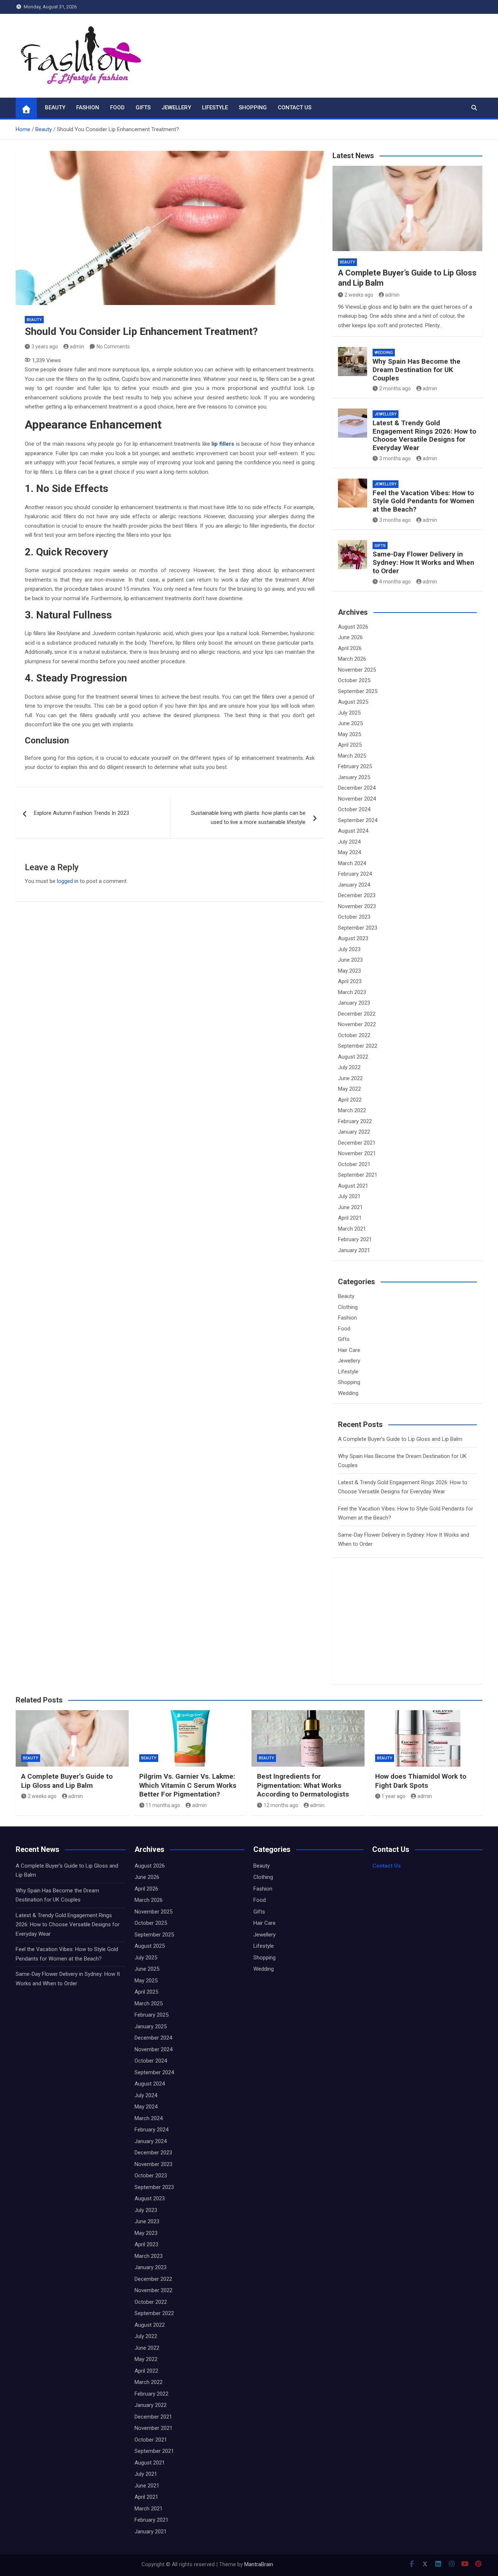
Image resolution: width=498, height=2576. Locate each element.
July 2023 (349, 949)
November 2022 (357, 1024)
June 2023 (350, 960)
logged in (68, 881)
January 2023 (354, 1003)
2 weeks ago (359, 295)
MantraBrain (259, 2564)
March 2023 (352, 992)
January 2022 (354, 1132)
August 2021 (353, 1186)
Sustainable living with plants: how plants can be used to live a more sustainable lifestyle (248, 818)
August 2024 (353, 831)
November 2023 (357, 906)
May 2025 (349, 734)
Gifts (143, 108)
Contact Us (295, 108)
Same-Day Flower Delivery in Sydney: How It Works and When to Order (423, 562)
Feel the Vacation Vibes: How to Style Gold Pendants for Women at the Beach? (423, 501)
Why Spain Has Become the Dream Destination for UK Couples (417, 370)
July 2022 (349, 1067)
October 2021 (354, 1164)
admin (77, 347)
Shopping (253, 108)
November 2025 (357, 670)
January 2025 (354, 777)
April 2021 (350, 1218)
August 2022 (353, 1057)
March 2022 (352, 1110)
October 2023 (354, 917)
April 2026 (350, 648)
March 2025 (352, 756)
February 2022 (355, 1121)
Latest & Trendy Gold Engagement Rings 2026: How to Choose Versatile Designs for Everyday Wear (424, 435)
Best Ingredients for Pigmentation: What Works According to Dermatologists (303, 1785)
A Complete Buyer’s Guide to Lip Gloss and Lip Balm (400, 1439)
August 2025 (353, 702)
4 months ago (395, 582)
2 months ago (395, 388)
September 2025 (358, 691)
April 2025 (350, 745)
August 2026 (353, 627)
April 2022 (350, 1100)
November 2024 (357, 799)
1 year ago (393, 1796)
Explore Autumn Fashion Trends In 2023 (81, 813)
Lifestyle (215, 108)
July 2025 (349, 713)
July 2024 (349, 842)
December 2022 (357, 1014)
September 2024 (358, 820)
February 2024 (355, 874)
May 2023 (349, 971)
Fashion (88, 108)
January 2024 (354, 885)
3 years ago (45, 347)
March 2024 (352, 863)
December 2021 (357, 1143)
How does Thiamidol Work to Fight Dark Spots (421, 1781)
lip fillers (223, 444)
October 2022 (354, 1035)
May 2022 (349, 1089)
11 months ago (163, 1805)
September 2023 (358, 928)
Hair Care (349, 1350)
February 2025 (355, 766)
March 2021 (352, 1229)
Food (117, 108)
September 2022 (358, 1046)
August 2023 (353, 938)
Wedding (384, 353)
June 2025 (350, 723)
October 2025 (354, 680)
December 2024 (357, 788)
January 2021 (354, 1250)
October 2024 (354, 809)
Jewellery (176, 108)
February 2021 (355, 1239)
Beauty (55, 108)
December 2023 (357, 895)
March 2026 (352, 659)
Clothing (348, 1307)
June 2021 (350, 1207)
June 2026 (350, 637)
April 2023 (350, 981)
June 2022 (350, 1078)
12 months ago (281, 1805)
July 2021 (349, 1196)
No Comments (113, 347)
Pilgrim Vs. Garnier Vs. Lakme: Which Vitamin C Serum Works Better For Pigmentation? (188, 1785)
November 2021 (357, 1153)
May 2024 (349, 852)
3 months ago (395, 458)
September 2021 (358, 1175)
